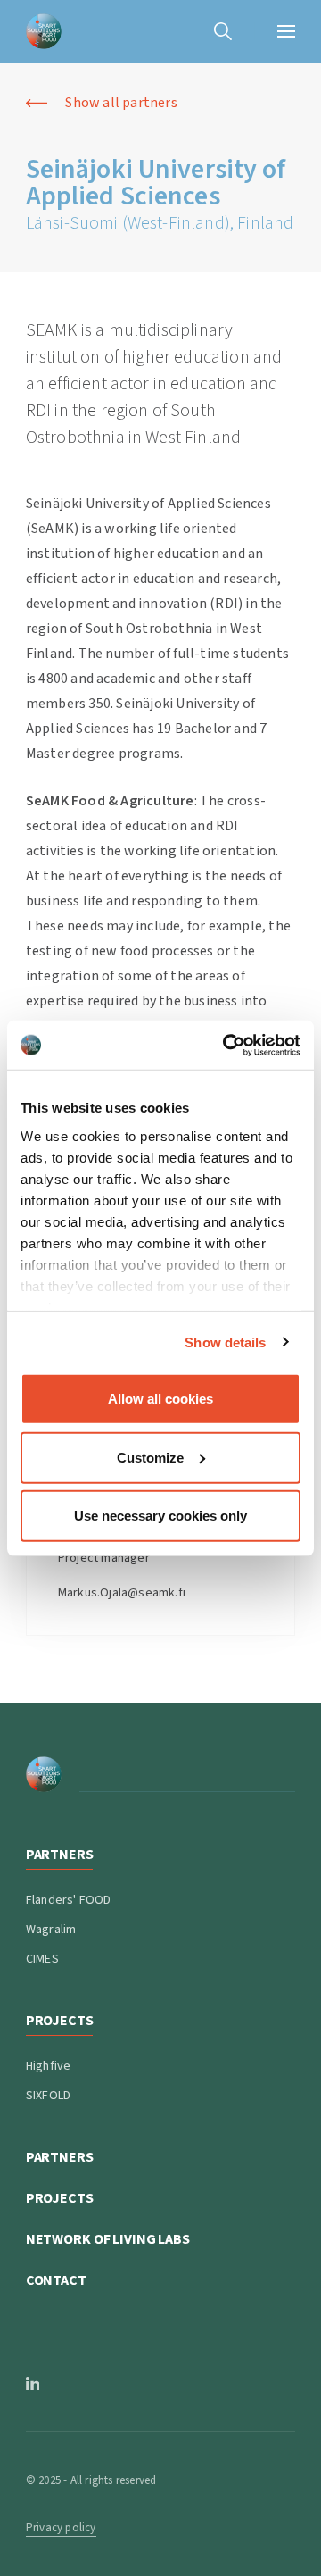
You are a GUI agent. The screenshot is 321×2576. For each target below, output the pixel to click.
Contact (56, 2280)
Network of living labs (108, 2239)
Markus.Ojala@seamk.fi (122, 1593)
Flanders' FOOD (69, 1900)
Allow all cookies (160, 1399)
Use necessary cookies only (160, 1516)
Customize (150, 1457)
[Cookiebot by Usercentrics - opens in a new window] (226, 1045)
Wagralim (51, 1930)
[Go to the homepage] (44, 31)
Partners (60, 2157)
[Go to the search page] (223, 31)
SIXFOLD (48, 2096)
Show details (225, 1342)
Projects (60, 2198)
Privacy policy (61, 2528)
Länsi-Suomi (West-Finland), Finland (160, 223)
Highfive (49, 2066)
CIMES (42, 1959)
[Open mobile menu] (286, 31)
